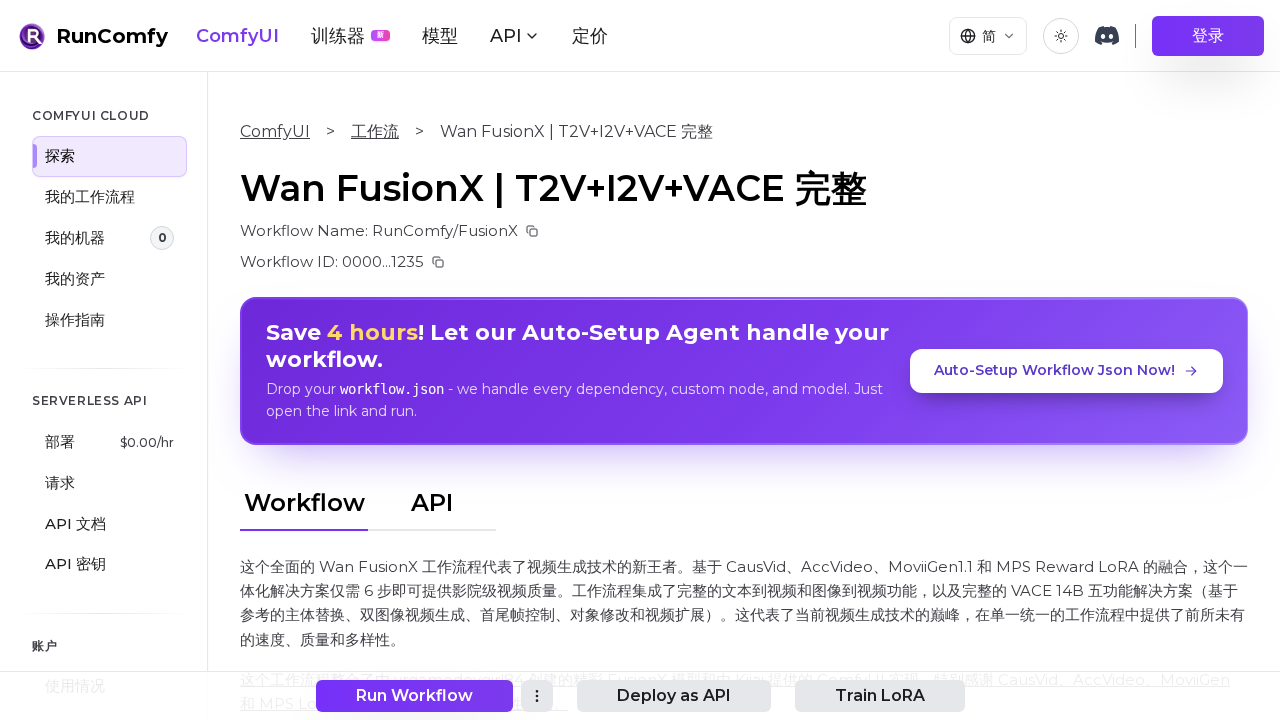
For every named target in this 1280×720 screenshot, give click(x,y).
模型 (440, 36)
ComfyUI (237, 36)
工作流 (375, 131)
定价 (590, 36)
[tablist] (368, 500)
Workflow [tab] (304, 502)
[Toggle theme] (1061, 36)
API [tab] (432, 502)
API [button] (506, 36)
